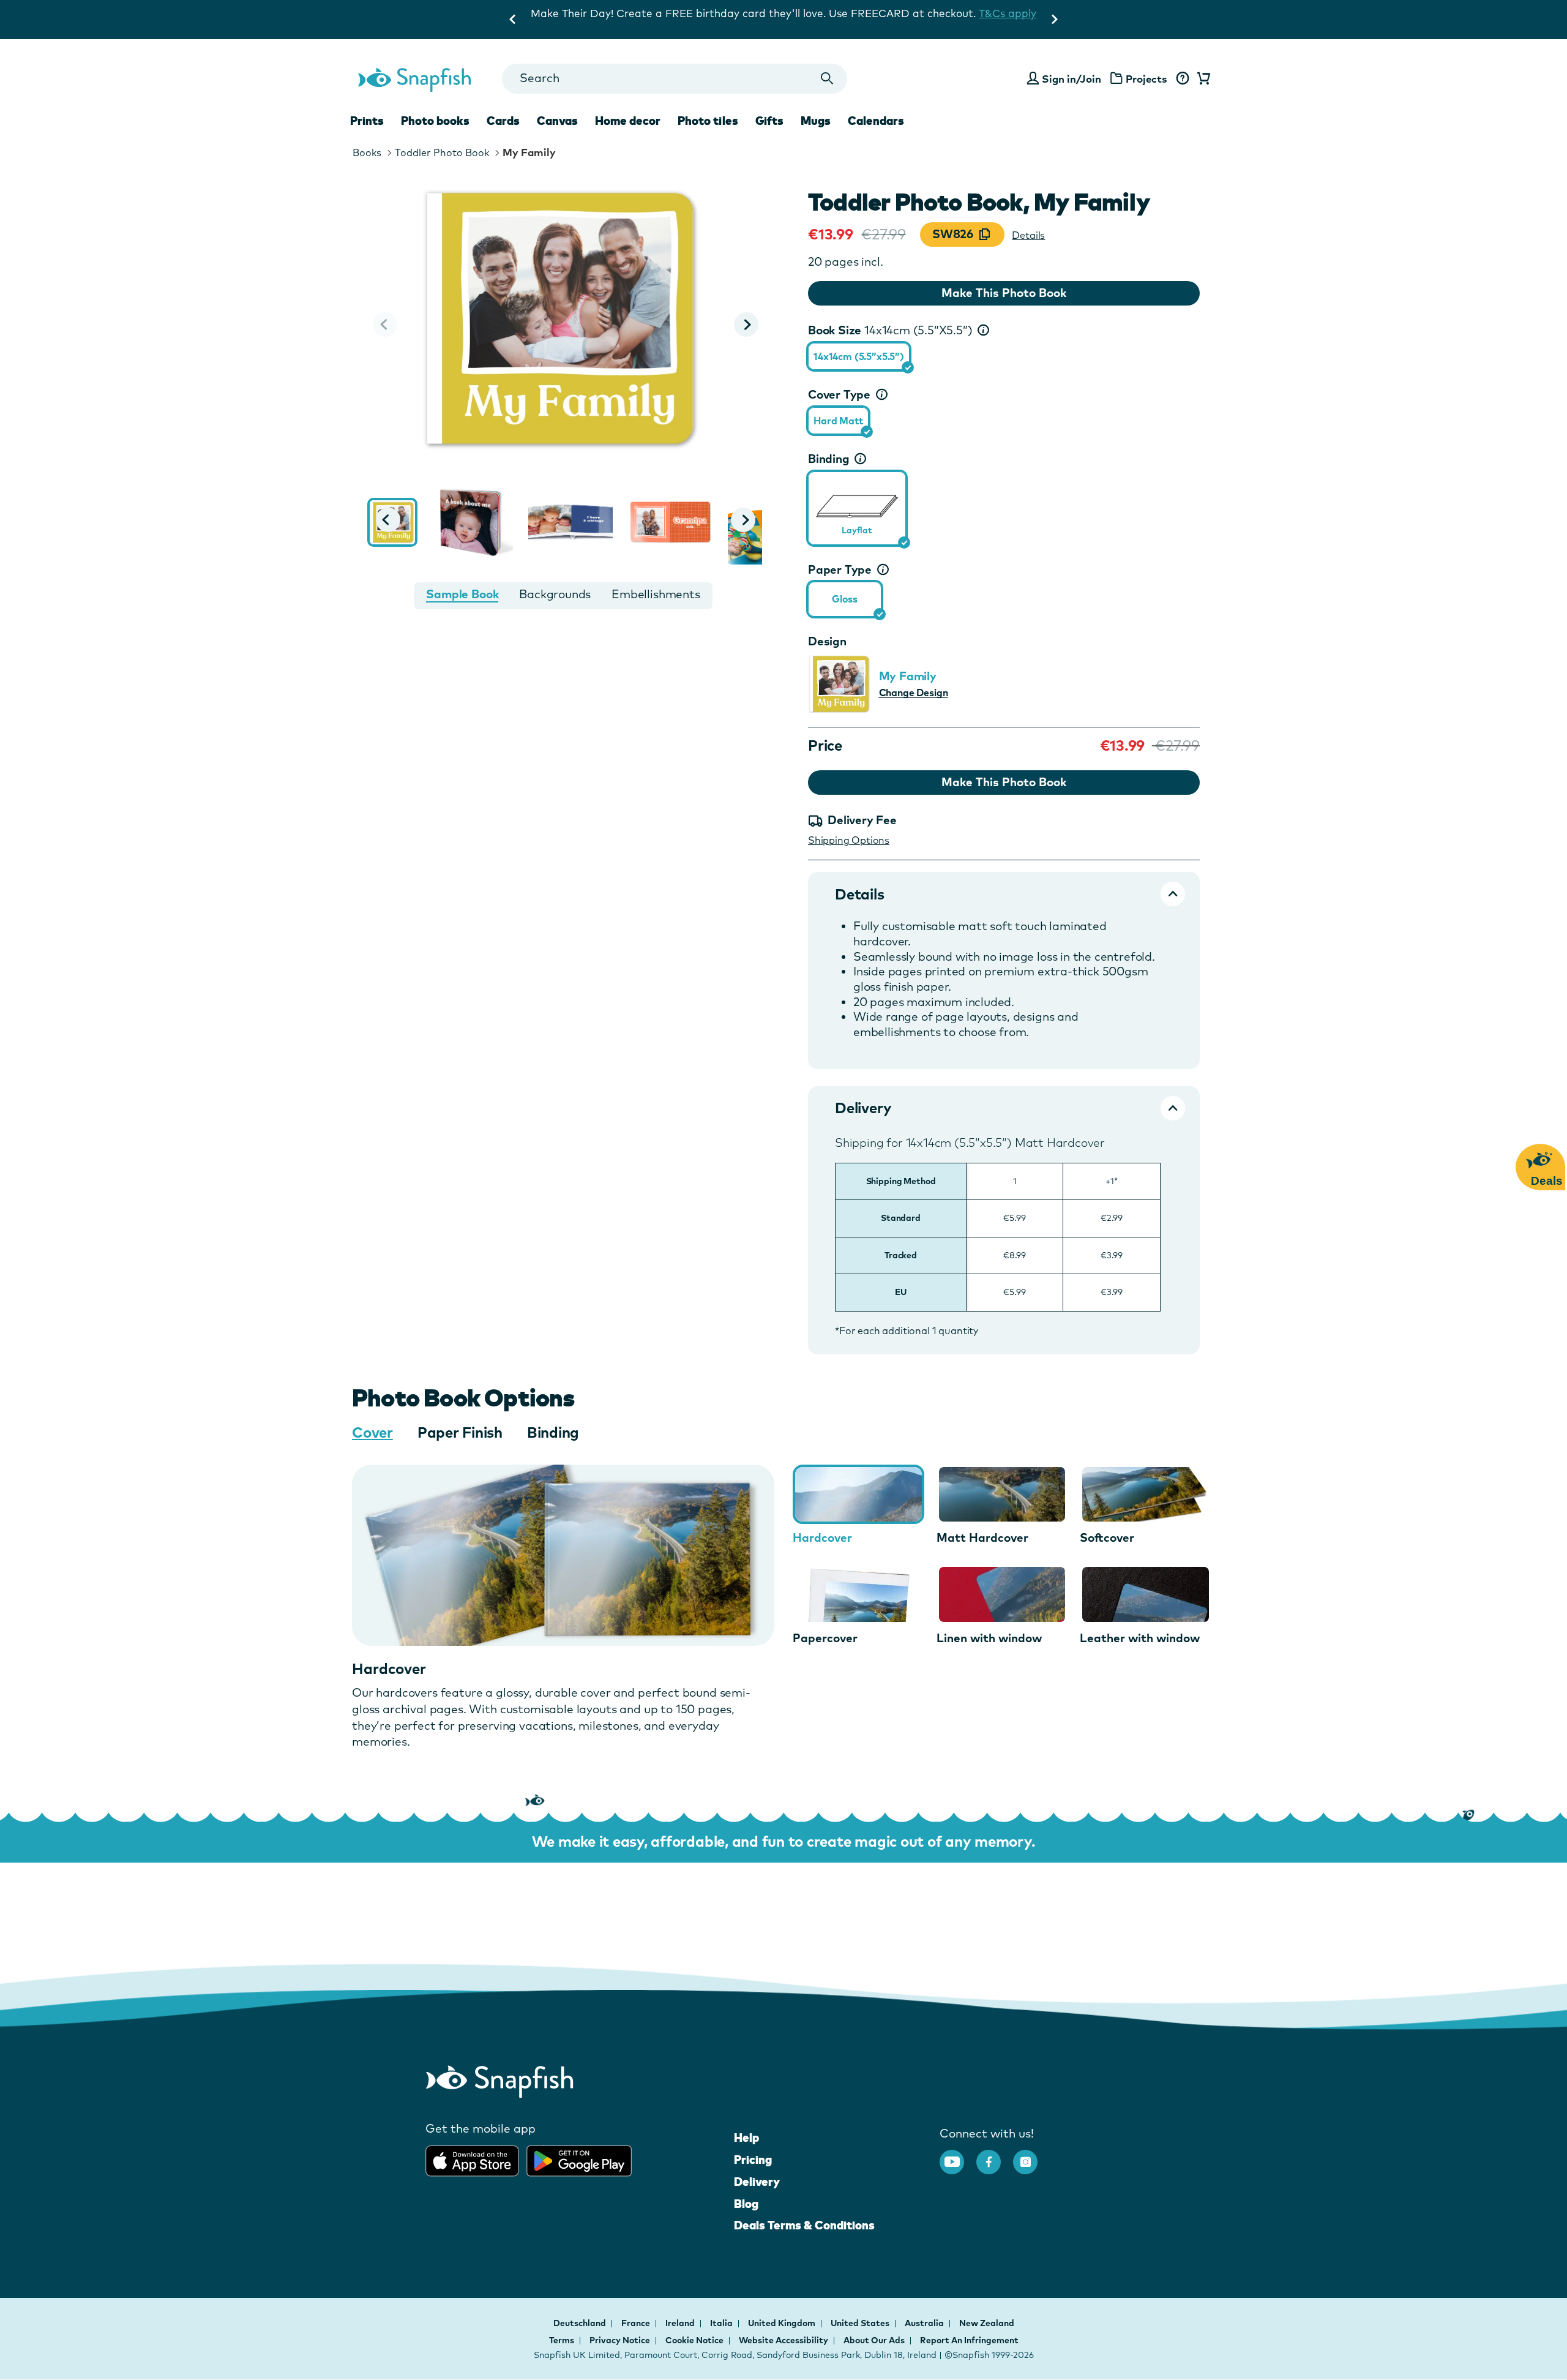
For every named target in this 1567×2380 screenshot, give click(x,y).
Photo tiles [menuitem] (708, 121)
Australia (925, 2323)
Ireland (681, 2323)
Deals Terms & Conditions (804, 2225)
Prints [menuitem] (367, 121)
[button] (746, 325)
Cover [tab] (372, 1432)
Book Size (890, 330)
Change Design (914, 693)
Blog (746, 2204)
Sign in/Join (1071, 79)
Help (746, 2138)
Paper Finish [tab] (460, 1432)
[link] (857, 506)
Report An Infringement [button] (969, 2340)
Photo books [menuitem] (435, 121)
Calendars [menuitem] (876, 121)
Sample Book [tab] (462, 594)
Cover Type (839, 394)
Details (1028, 235)
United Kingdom (783, 2323)
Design (827, 641)
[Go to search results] (827, 79)
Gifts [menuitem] (769, 121)
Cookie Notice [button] (694, 2340)
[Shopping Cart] (1202, 79)
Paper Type (840, 569)
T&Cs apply (975, 13)
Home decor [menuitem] (628, 121)
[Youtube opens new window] (958, 2156)
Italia (722, 2323)
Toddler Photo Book (442, 152)
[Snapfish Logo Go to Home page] (414, 78)
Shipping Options (849, 840)
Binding (829, 459)
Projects (1146, 79)
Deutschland (581, 2323)
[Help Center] (1182, 79)
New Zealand (987, 2323)
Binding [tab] (553, 1432)
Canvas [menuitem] (557, 121)
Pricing (753, 2160)
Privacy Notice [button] (620, 2340)
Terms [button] (562, 2340)
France (637, 2323)
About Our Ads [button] (874, 2340)
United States (861, 2323)
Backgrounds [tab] (555, 594)
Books (367, 152)
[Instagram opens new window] (1031, 2156)
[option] (859, 356)
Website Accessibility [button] (783, 2340)
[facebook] (995, 2156)
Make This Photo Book (1004, 293)
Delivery (757, 2182)
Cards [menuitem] (503, 121)
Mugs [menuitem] (816, 121)
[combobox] (674, 79)
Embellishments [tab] (656, 594)
